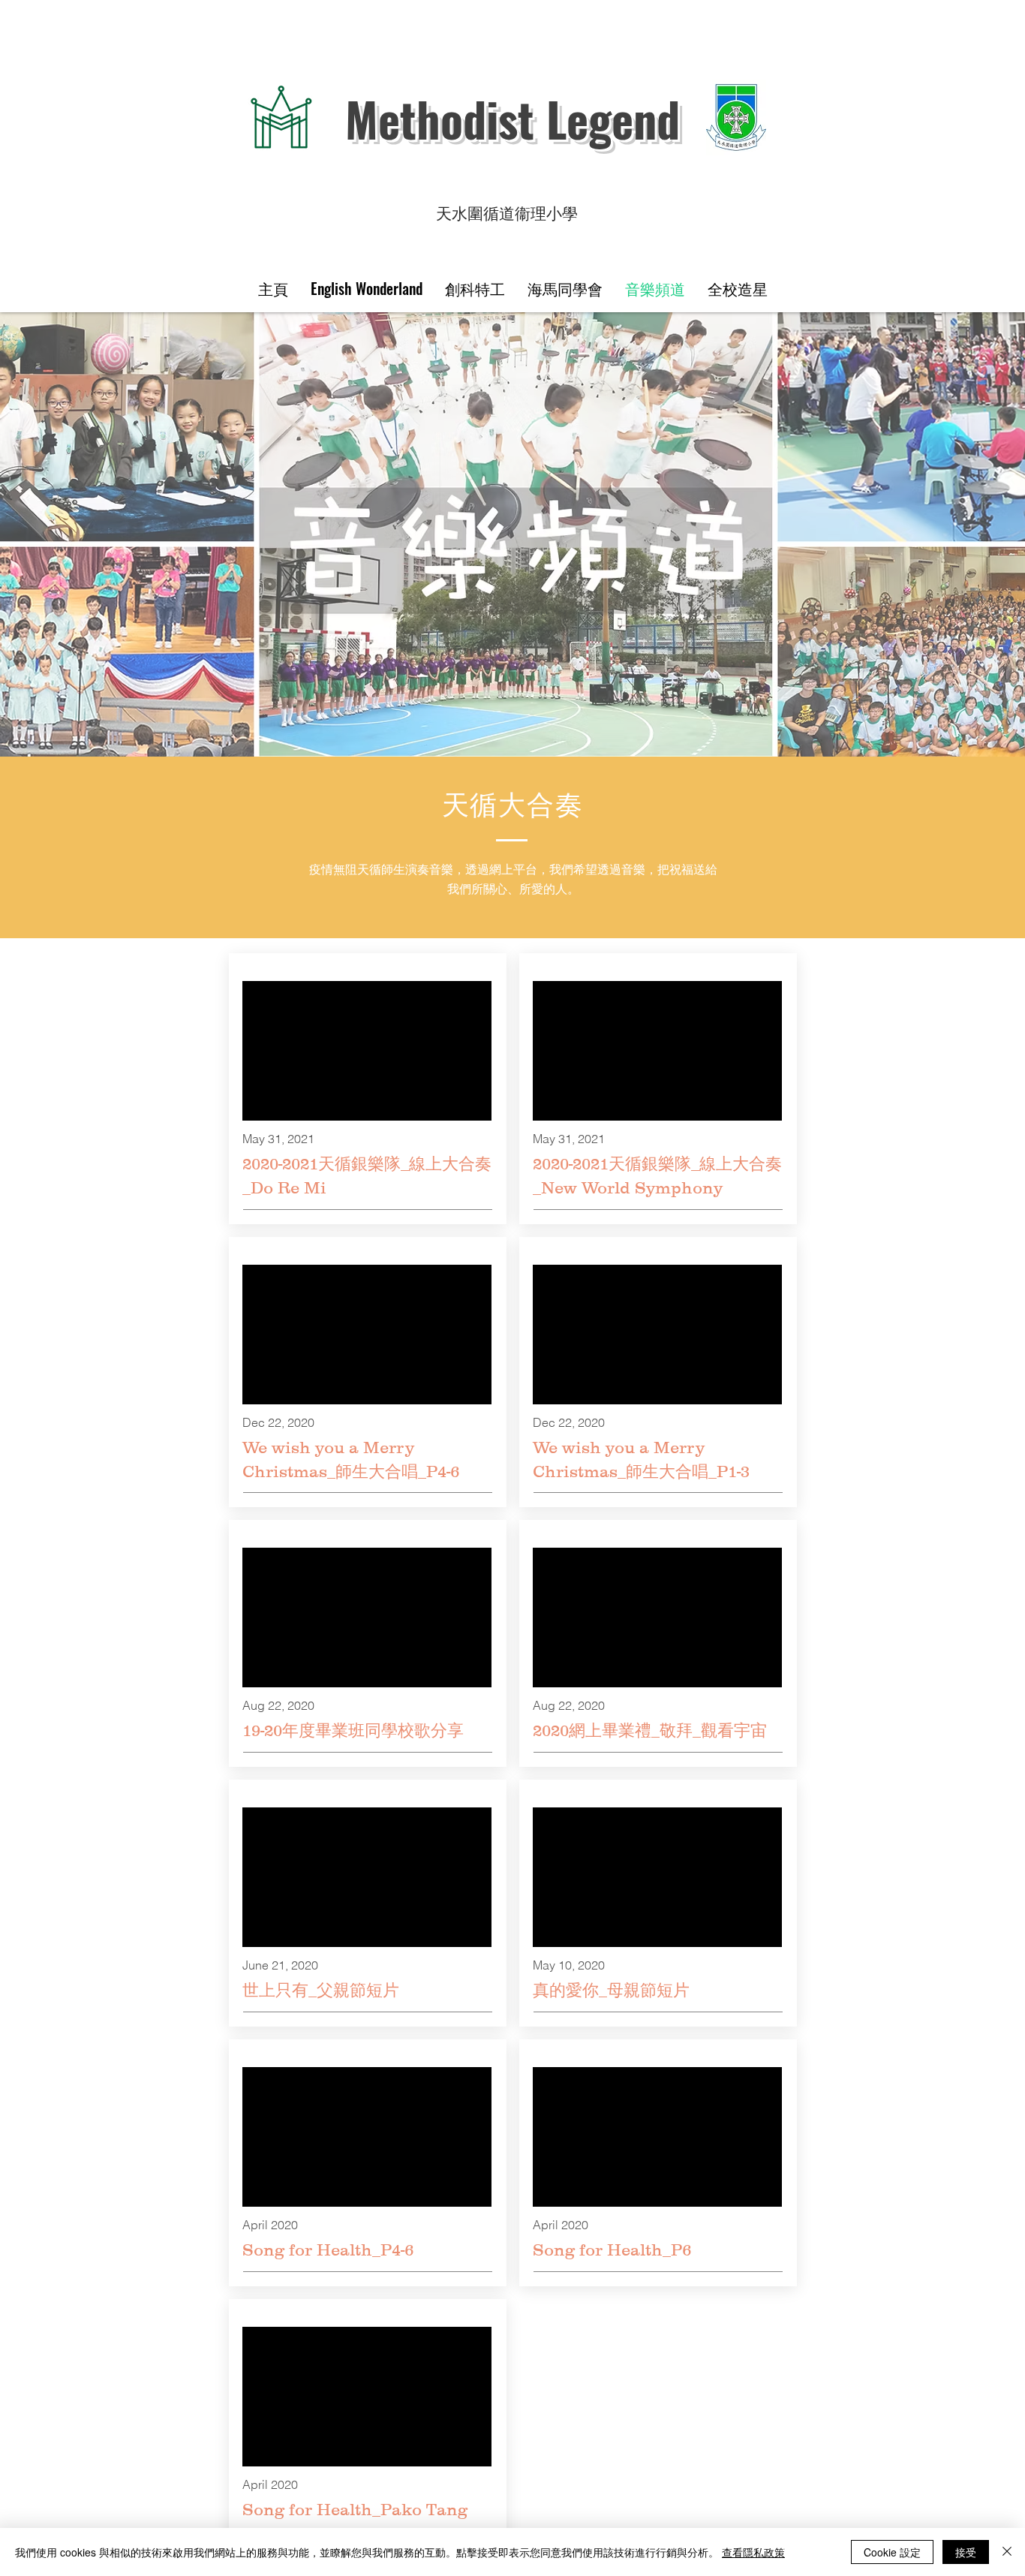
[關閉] (1007, 2552)
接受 (966, 2552)
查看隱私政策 (753, 2552)
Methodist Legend (512, 119)
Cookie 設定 (892, 2552)
